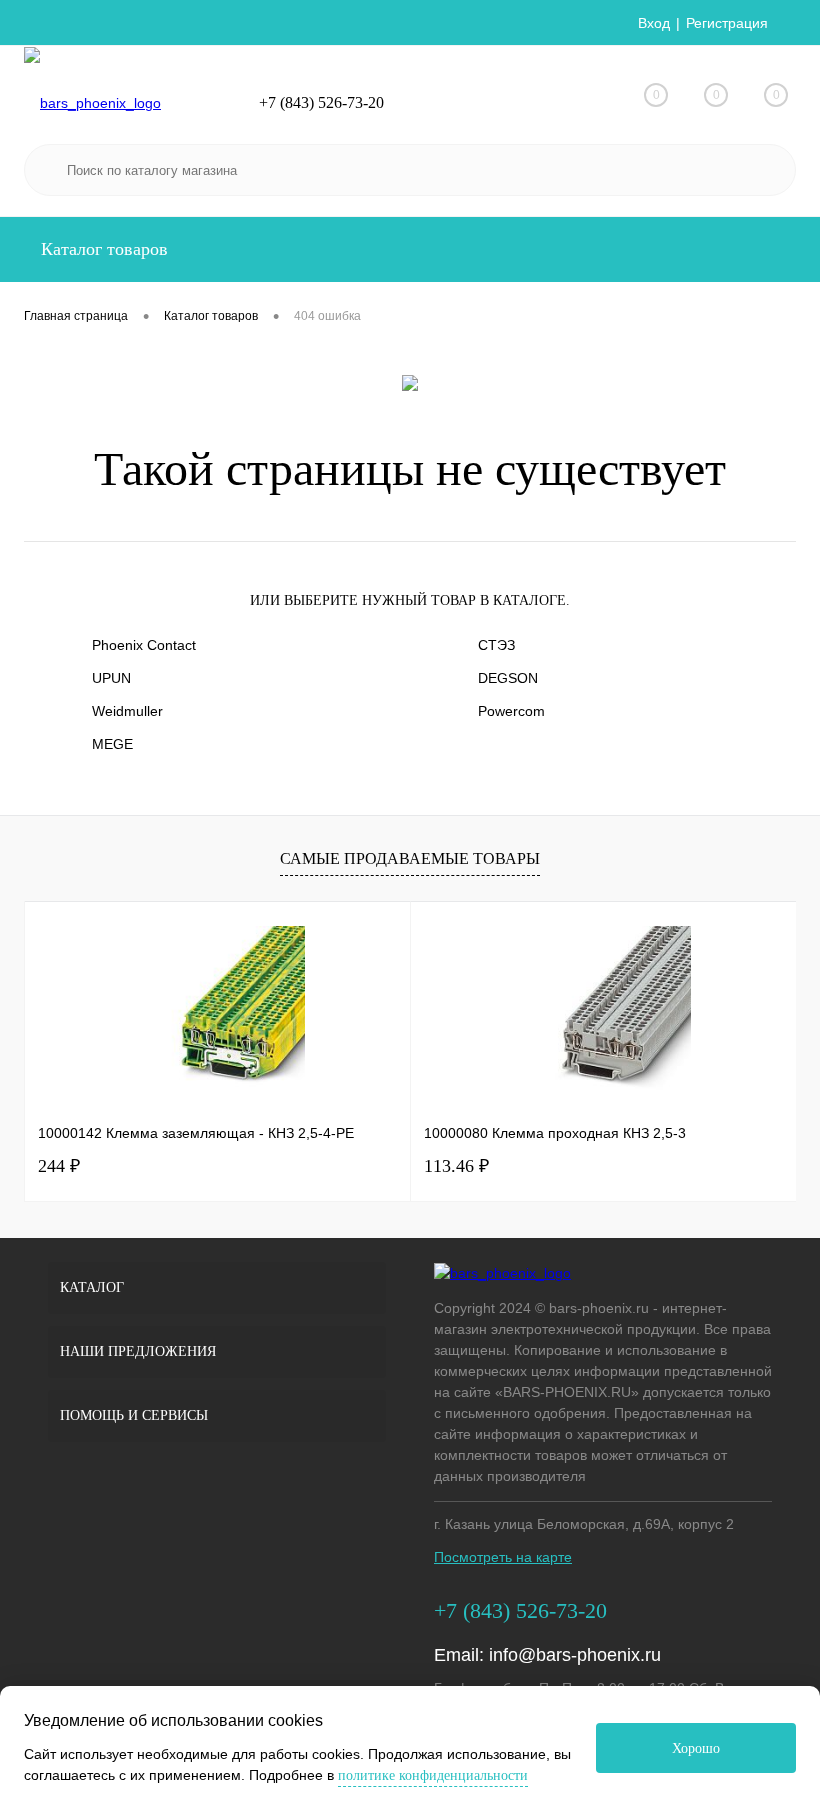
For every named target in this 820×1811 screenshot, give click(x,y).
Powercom (511, 711)
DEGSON (508, 678)
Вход (654, 23)
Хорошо (696, 1748)
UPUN (111, 678)
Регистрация (727, 23)
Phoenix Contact (144, 645)
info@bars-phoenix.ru (575, 1655)
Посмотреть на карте (503, 1557)
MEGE (112, 744)
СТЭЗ (496, 645)
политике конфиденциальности (433, 1775)
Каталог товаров (102, 249)
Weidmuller (127, 711)
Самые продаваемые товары (410, 858)
